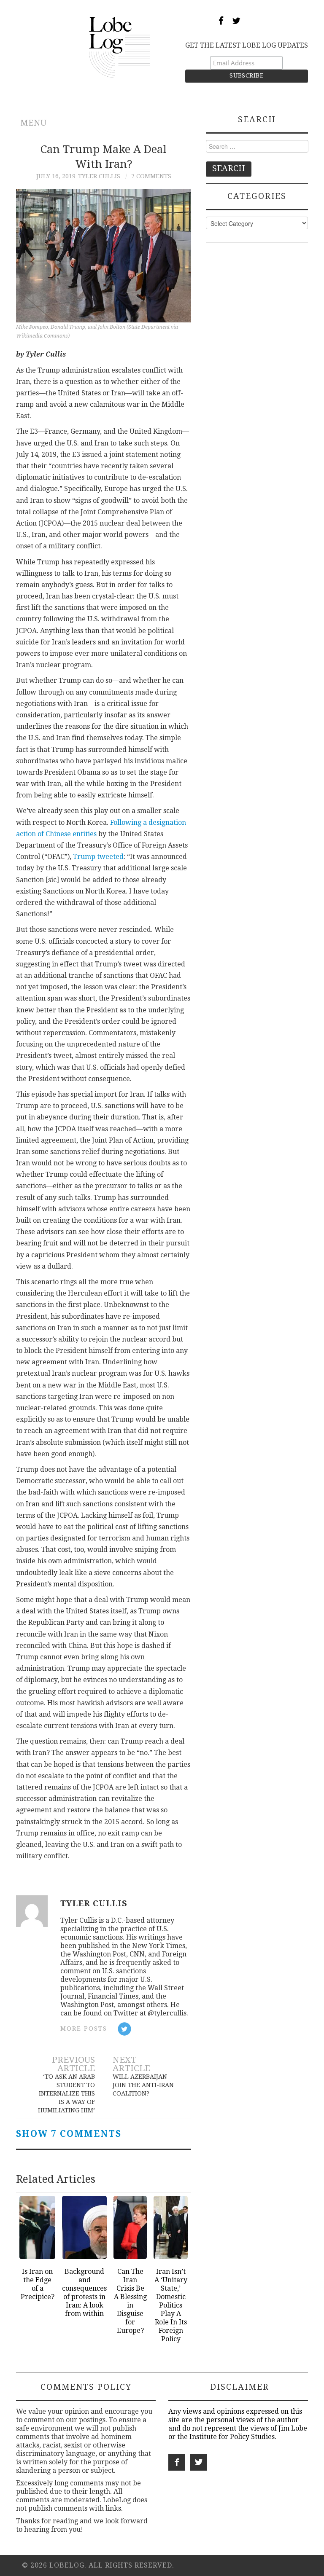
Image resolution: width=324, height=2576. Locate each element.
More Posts (84, 2029)
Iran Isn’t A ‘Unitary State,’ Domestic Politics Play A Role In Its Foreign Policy (171, 2305)
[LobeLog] (120, 47)
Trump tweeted (98, 857)
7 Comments (151, 176)
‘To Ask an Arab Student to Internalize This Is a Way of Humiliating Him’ (66, 2093)
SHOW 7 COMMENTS (69, 2134)
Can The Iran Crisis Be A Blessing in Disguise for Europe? (130, 2301)
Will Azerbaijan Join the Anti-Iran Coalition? (143, 2085)
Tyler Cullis (99, 176)
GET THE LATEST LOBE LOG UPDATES (247, 45)
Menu (34, 123)
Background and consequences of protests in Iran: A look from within (84, 2293)
